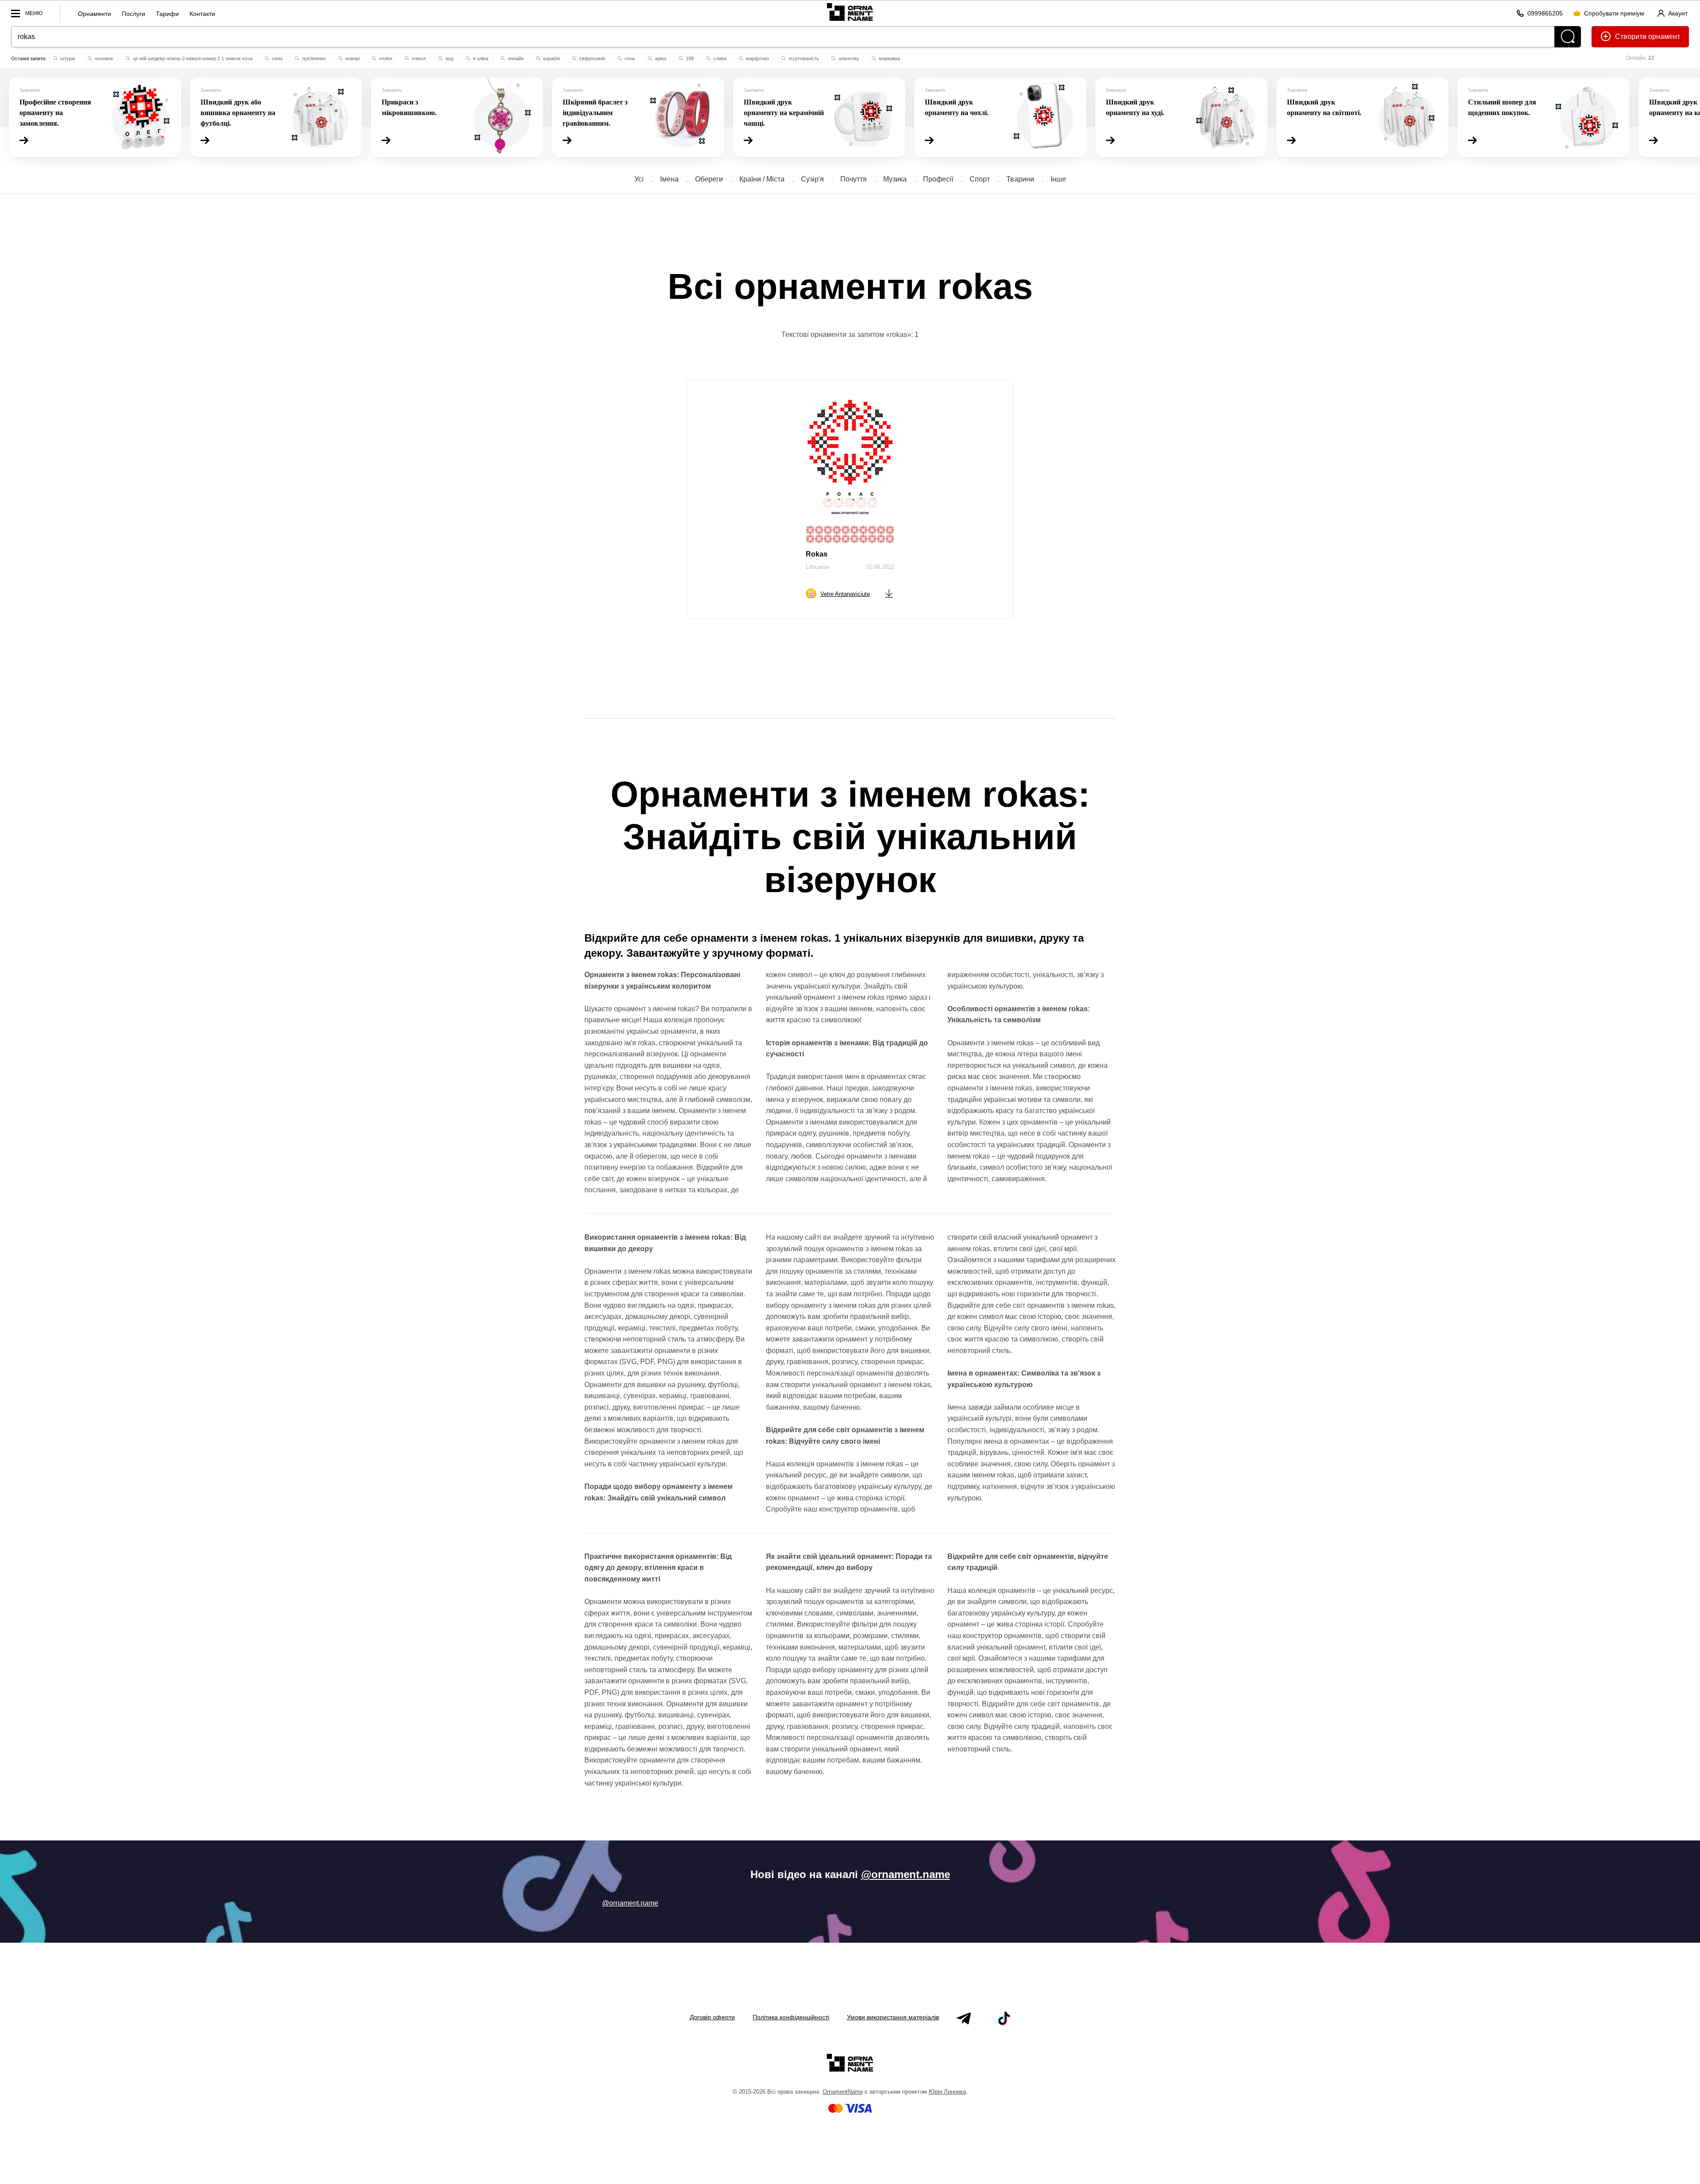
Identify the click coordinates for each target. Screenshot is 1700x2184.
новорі (352, 58)
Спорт (980, 179)
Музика (895, 179)
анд (449, 58)
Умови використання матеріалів (893, 2017)
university (848, 58)
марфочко (757, 58)
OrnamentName (843, 2092)
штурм (67, 58)
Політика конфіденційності (791, 2017)
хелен (385, 58)
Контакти (202, 14)
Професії (938, 179)
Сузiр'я (812, 179)
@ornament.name (906, 1874)
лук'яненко (313, 58)
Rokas (817, 554)
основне (103, 58)
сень (629, 58)
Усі (639, 179)
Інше (1058, 179)
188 (689, 58)
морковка (889, 58)
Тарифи (167, 14)
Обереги (709, 179)
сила (276, 58)
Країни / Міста (762, 179)
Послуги (133, 14)
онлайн (515, 58)
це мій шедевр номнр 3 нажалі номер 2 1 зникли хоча (192, 58)
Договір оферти (712, 2017)
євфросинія (591, 58)
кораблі (551, 58)
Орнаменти (95, 14)
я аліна (480, 58)
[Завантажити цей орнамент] (889, 593)
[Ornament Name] (850, 12)
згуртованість (803, 58)
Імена (669, 179)
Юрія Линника (947, 2092)
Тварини (1020, 179)
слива (719, 58)
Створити (1631, 37)
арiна (660, 58)
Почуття (854, 179)
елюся (418, 58)
